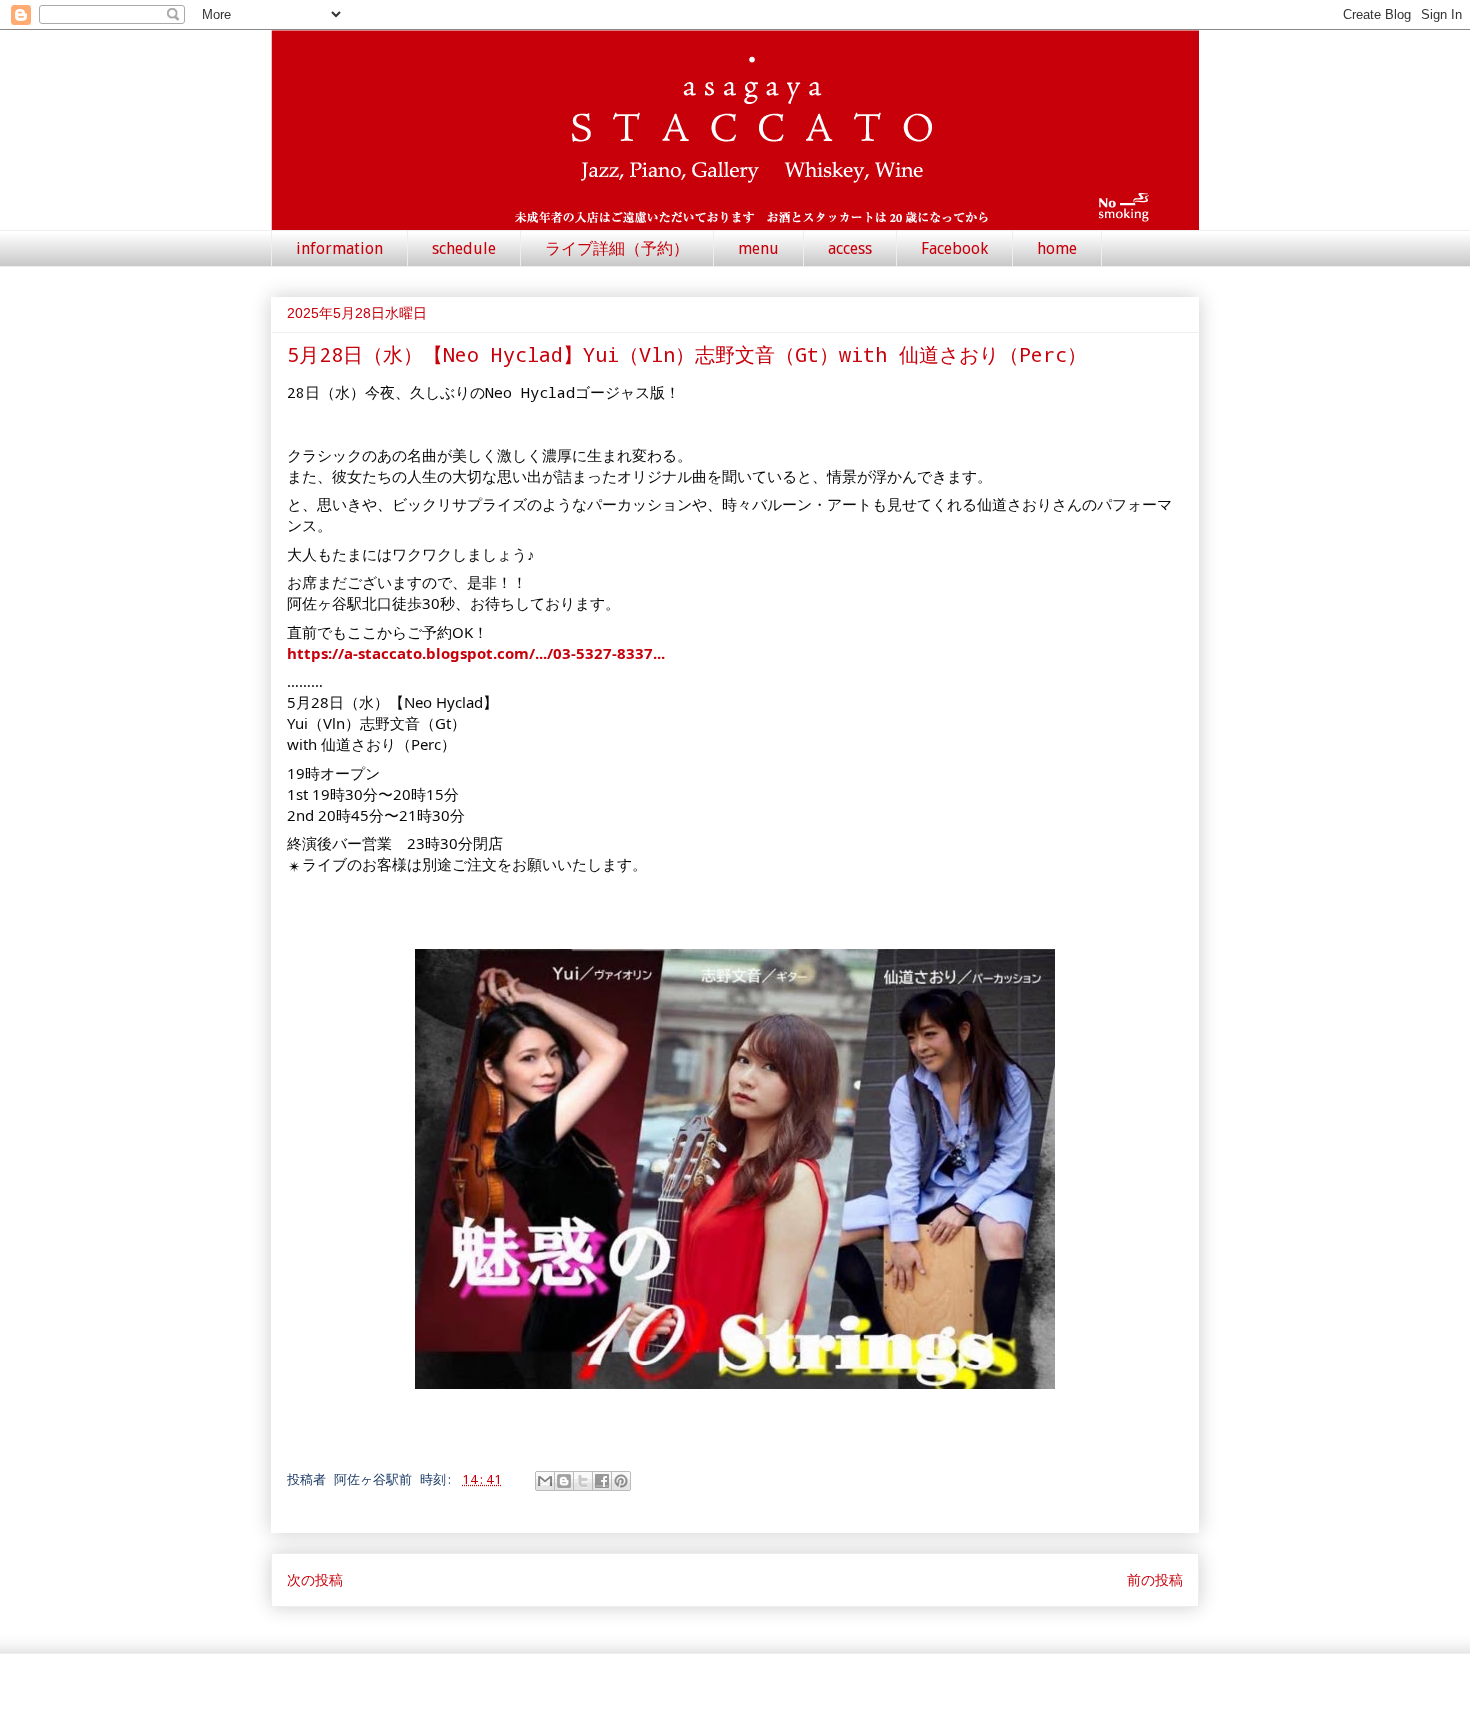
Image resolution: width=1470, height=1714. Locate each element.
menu (758, 248)
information (339, 248)
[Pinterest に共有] (621, 1481)
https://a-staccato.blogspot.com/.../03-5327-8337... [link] (476, 653)
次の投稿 (315, 1579)
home (1057, 248)
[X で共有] (583, 1481)
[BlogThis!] (564, 1481)
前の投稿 (1155, 1579)
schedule (464, 248)
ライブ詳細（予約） (617, 248)
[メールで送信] (545, 1481)
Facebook (954, 248)
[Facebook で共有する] (602, 1481)
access (850, 248)
